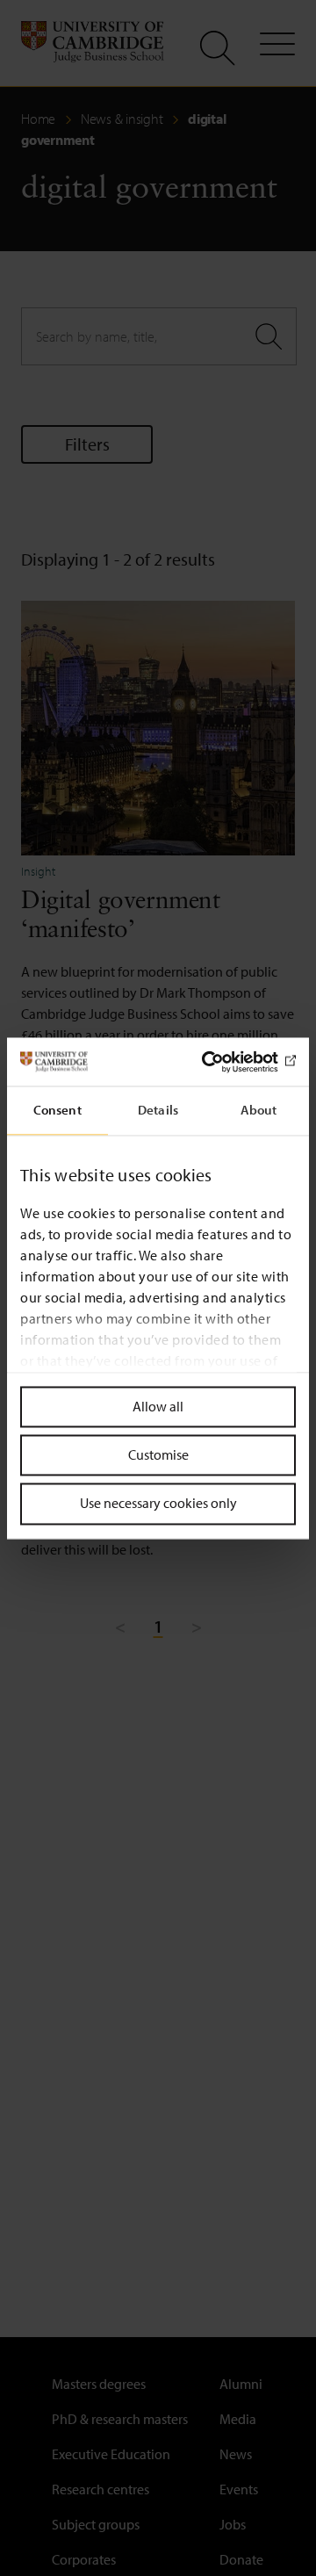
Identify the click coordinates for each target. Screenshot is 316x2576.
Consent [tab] (57, 1110)
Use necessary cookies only (158, 1504)
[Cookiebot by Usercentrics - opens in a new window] (223, 1062)
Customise (158, 1455)
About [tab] (259, 1110)
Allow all (158, 1406)
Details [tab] (158, 1110)
